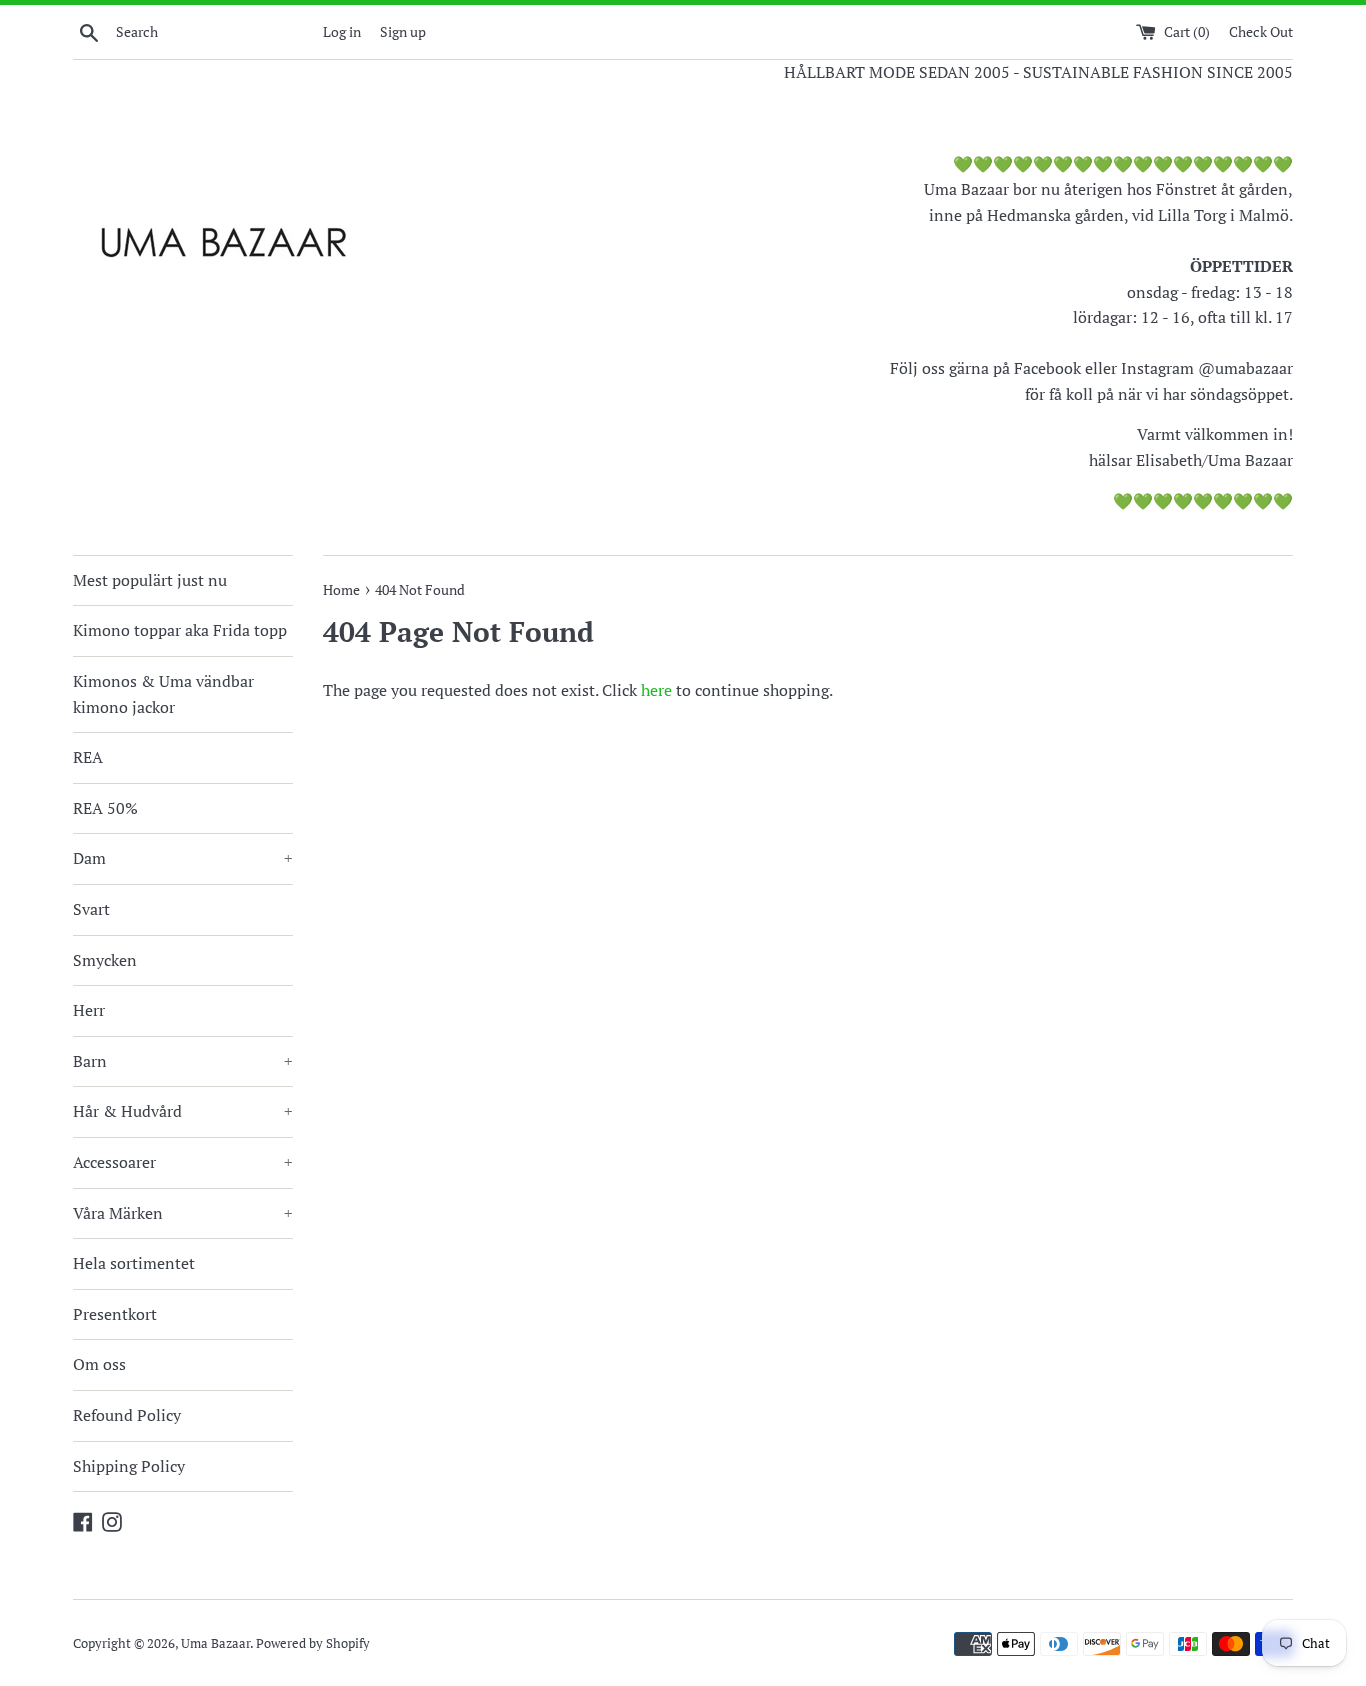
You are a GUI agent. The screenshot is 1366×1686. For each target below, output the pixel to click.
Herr (89, 1010)
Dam (183, 858)
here (656, 690)
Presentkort (115, 1314)
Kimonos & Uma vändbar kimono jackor (163, 694)
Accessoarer (183, 1162)
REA (88, 757)
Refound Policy (127, 1415)
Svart (91, 909)
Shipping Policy (129, 1466)
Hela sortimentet (134, 1263)
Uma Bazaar (215, 1643)
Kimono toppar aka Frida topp (180, 630)
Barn (183, 1061)
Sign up (403, 31)
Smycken (105, 960)
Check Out (1261, 31)
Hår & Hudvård (183, 1111)
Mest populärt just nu (150, 580)
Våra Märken (183, 1213)
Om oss (99, 1364)
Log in (342, 31)
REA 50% (105, 808)
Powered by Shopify (313, 1643)
